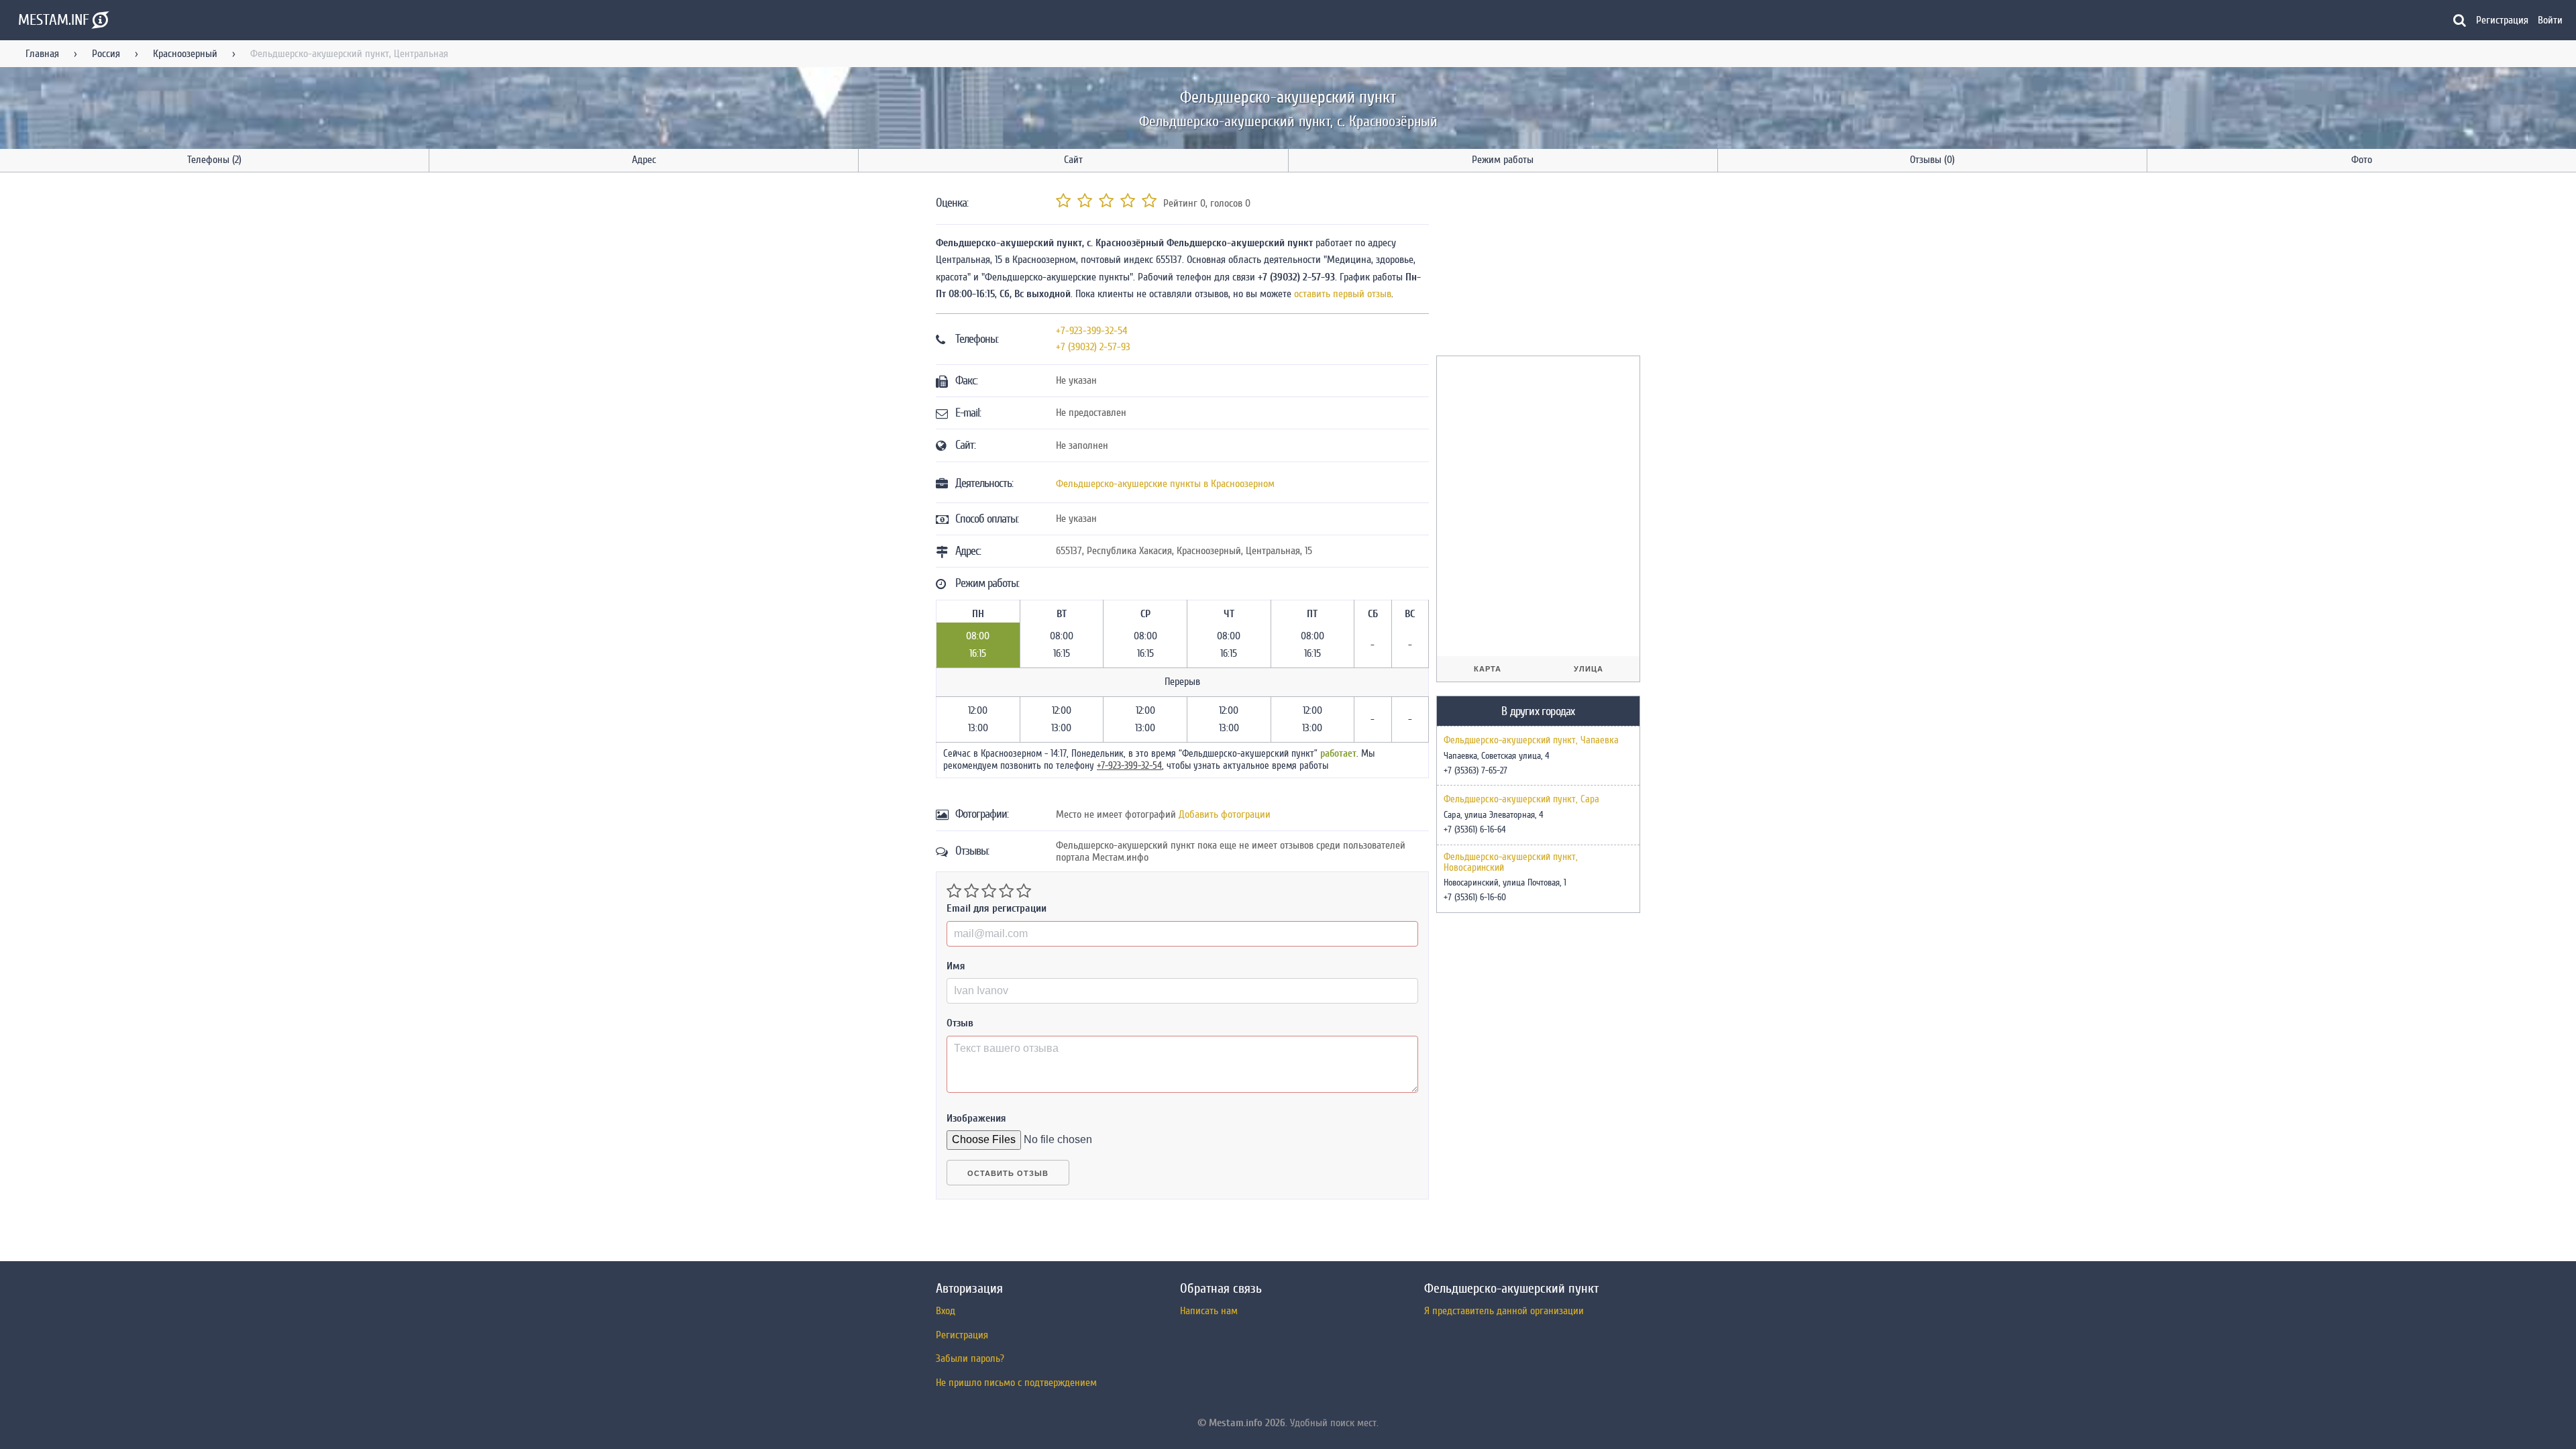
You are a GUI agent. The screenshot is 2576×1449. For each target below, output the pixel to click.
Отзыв (960, 1023)
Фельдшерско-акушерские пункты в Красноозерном (1165, 484)
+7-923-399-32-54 (1092, 331)
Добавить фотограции (1225, 814)
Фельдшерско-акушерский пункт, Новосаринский (1511, 863)
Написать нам (1209, 1311)
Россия (106, 54)
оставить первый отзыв (1343, 294)
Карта (1488, 669)
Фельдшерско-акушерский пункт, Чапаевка (1531, 741)
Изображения (976, 1118)
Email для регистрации (997, 908)
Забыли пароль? (970, 1358)
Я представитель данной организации (1504, 1311)
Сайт (1073, 160)
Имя (956, 966)
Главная (42, 54)
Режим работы (1503, 160)
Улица (1589, 669)
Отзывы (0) (1932, 160)
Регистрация (2502, 20)
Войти (2550, 20)
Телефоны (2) (214, 160)
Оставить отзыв (1008, 1173)
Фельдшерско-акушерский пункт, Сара (1521, 800)
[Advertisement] (1537, 266)
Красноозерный (185, 54)
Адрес (644, 160)
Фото (2362, 160)
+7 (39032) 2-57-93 (1093, 347)
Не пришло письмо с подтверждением (1016, 1383)
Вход (946, 1311)
